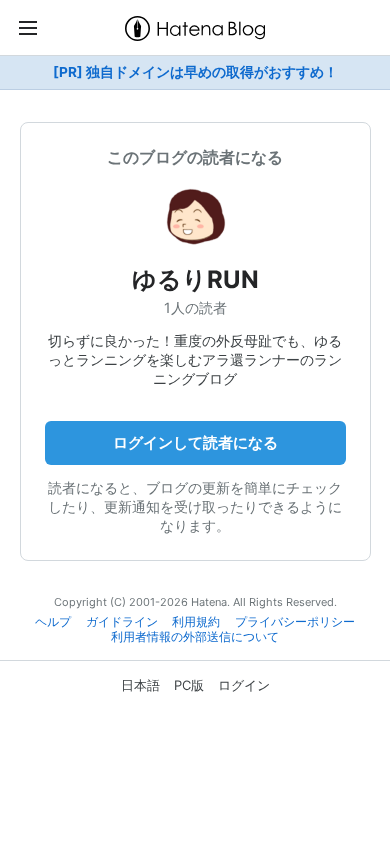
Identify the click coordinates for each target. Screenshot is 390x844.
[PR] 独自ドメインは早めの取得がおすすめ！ (195, 72)
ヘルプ (53, 622)
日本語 (140, 685)
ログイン (244, 685)
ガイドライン (122, 622)
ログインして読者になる (195, 442)
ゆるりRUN (195, 279)
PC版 (189, 685)
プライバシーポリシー (295, 622)
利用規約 (196, 622)
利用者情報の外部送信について (195, 637)
